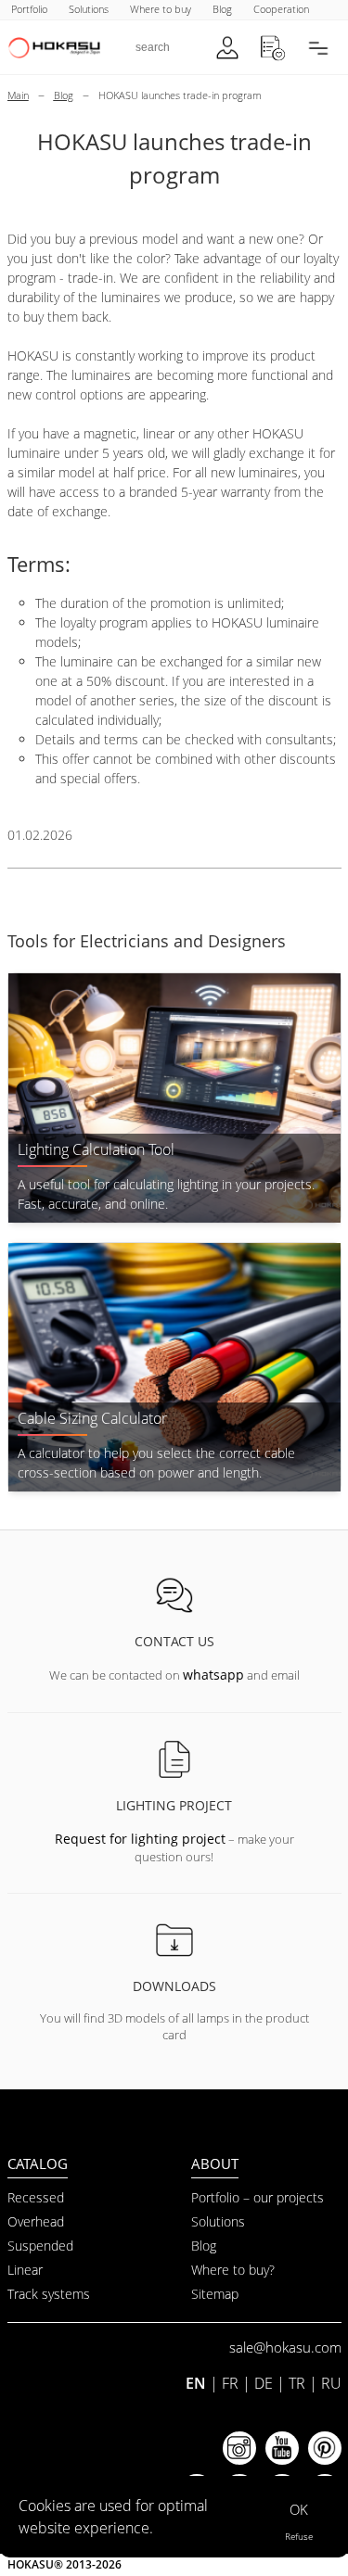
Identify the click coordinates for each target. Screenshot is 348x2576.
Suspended (40, 2246)
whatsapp (213, 1675)
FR (230, 2383)
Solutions (218, 2221)
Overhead (36, 2221)
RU (331, 2383)
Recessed (36, 2197)
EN (196, 2383)
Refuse (299, 2536)
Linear (25, 2270)
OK (299, 2509)
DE (264, 2383)
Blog (204, 2246)
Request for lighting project (140, 1839)
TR (297, 2383)
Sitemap (215, 2294)
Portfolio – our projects (258, 2197)
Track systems (49, 2294)
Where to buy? (233, 2270)
